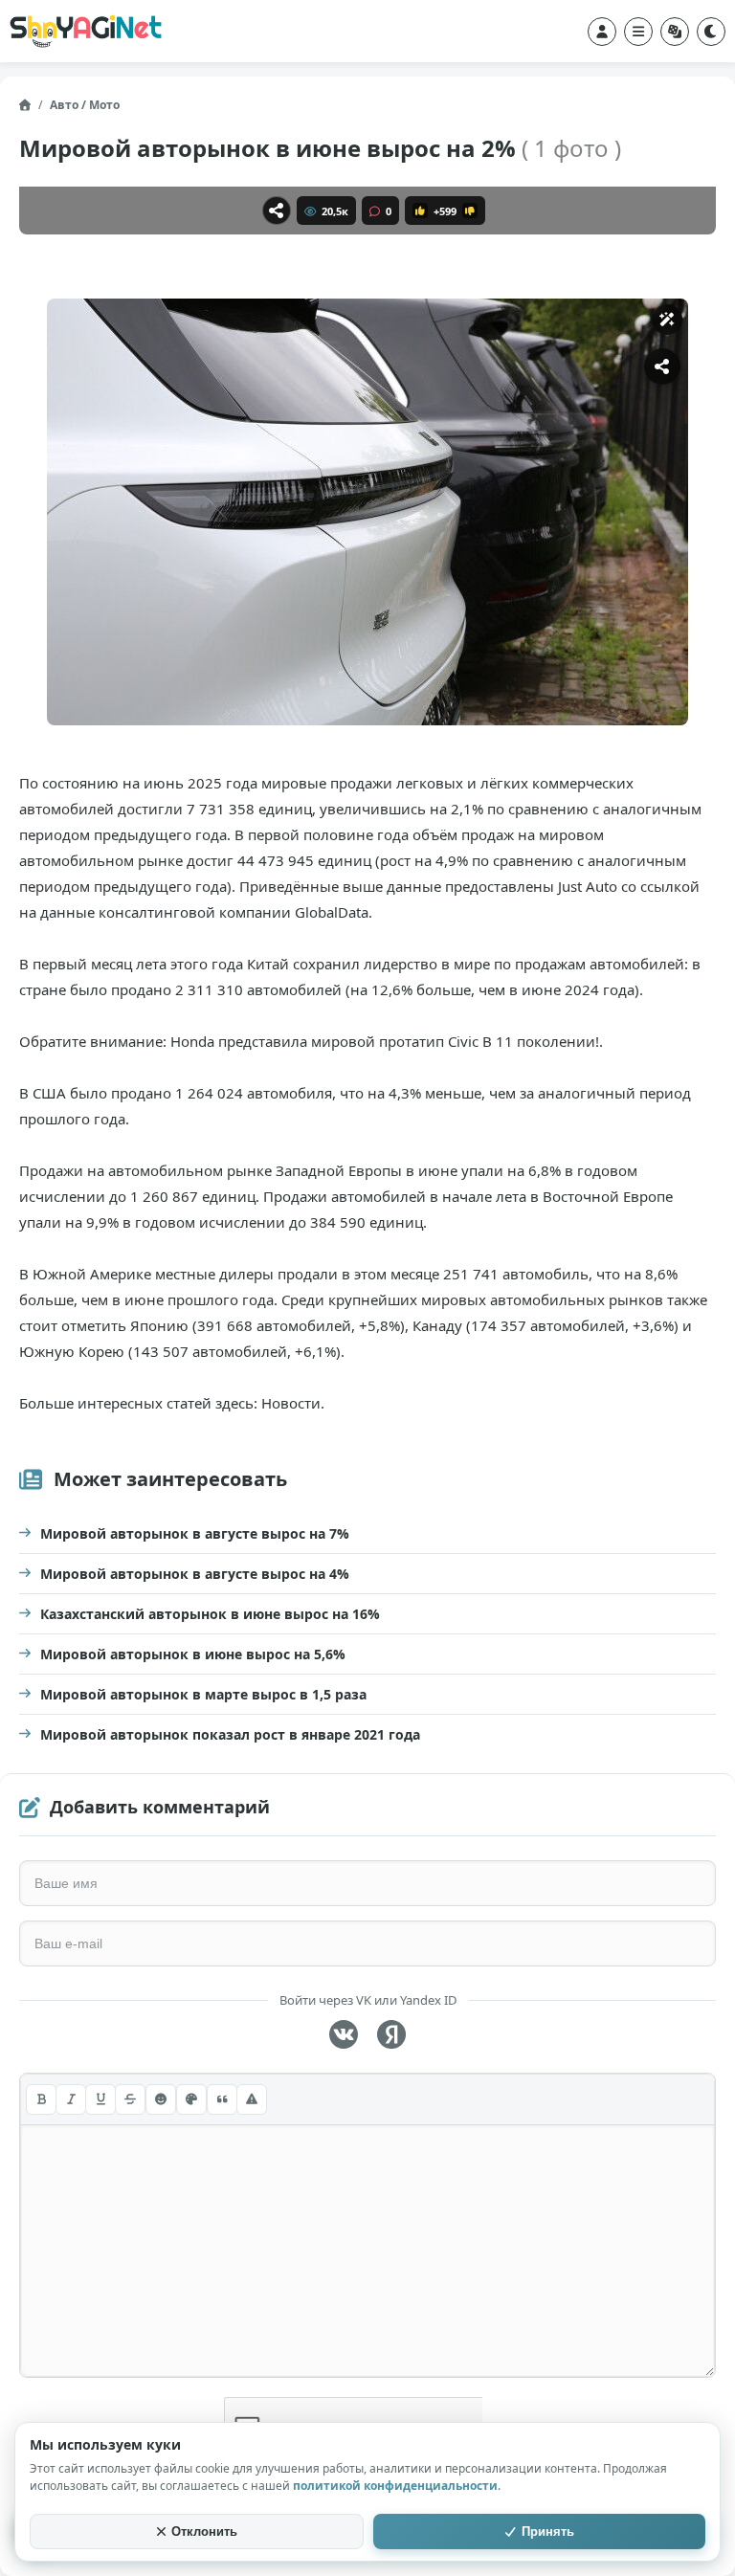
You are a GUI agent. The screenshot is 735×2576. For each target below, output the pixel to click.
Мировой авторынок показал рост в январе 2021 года (230, 1734)
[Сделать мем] (667, 320)
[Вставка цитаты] (222, 2099)
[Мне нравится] (420, 211)
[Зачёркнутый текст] (130, 2099)
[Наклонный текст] (71, 2099)
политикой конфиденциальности (395, 2486)
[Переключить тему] (711, 32)
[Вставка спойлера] (252, 2099)
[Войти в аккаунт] (602, 32)
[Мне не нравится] (470, 211)
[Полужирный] (41, 2099)
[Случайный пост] (675, 32)
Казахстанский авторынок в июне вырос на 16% (210, 1614)
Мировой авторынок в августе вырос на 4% (195, 1574)
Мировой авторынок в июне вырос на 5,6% (193, 1654)
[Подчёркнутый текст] (100, 2099)
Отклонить (204, 2532)
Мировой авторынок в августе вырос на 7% (195, 1533)
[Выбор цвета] (191, 2099)
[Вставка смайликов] (161, 2099)
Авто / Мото (85, 105)
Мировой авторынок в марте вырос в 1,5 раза (203, 1694)
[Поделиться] (277, 211)
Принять (548, 2532)
